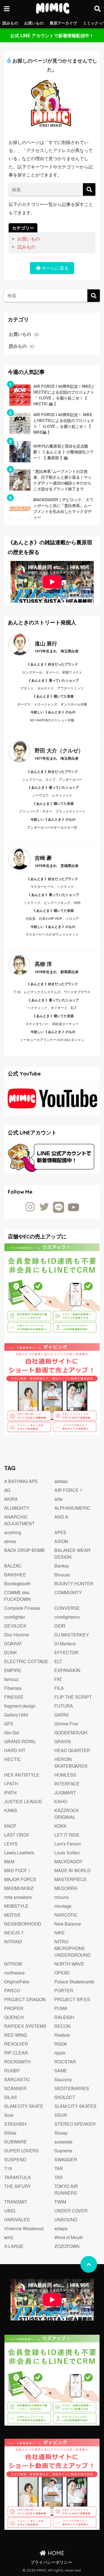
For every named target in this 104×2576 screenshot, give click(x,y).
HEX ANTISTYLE (22, 1775)
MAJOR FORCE (20, 1879)
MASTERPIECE (71, 1879)
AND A (61, 1517)
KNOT (10, 1826)
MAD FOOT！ (18, 1870)
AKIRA (11, 1499)
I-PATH (11, 1784)
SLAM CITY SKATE (24, 2106)
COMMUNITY (68, 1592)
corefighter (15, 1617)
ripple (60, 2053)
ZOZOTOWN (67, 2246)
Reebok (62, 2035)
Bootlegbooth (17, 1583)
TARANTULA (17, 2177)
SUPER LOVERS (21, 2151)
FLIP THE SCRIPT (73, 1697)
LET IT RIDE (67, 1835)
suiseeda (63, 2142)
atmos (10, 1541)
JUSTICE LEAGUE (23, 1801)
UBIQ (10, 2211)
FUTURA (64, 1706)
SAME (61, 2071)
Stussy (61, 2133)
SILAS (11, 2097)
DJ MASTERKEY (72, 1635)
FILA (59, 1688)
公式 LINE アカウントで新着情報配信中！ (52, 35)
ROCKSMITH (17, 2062)
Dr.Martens (65, 1644)
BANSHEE (15, 1575)
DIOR (60, 1626)
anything (13, 1532)
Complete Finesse (22, 1608)
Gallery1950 (16, 1715)
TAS (59, 2177)
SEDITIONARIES (72, 2088)
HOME (55, 2553)
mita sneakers (18, 1897)
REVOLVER (16, 2044)
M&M (9, 1861)
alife (59, 1499)
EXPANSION (67, 1670)
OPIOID (62, 1973)
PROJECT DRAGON (25, 1999)
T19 (8, 2168)
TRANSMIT (16, 2202)
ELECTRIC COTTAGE (26, 1661)
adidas (61, 1481)
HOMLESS (65, 1775)
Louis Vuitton (67, 1853)
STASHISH (15, 2124)
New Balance (68, 1924)
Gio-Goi (12, 1732)
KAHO (61, 1801)
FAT (58, 1679)
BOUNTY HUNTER (74, 1583)
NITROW (13, 1964)
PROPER (14, 2008)
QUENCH (14, 2017)
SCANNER (15, 2088)
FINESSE (14, 1697)
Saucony (63, 2079)
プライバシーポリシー (51, 2562)
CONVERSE (67, 1608)
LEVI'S (11, 1844)
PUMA (61, 2008)
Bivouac (62, 1575)
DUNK (11, 1652)
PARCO (12, 1990)
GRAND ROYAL (20, 1741)
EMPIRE (13, 1670)
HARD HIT (15, 1750)
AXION (61, 1541)
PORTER (64, 1990)
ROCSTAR (65, 2062)
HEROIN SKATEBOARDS (71, 1763)
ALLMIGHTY (17, 1508)
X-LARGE (14, 2246)
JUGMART (65, 1793)
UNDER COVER (71, 2211)
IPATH (10, 1793)
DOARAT (13, 1644)
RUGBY (12, 2071)
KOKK (60, 1826)
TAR (59, 2168)
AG (7, 1490)
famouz (11, 1679)
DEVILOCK (15, 1626)
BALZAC (13, 1566)
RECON (63, 2026)
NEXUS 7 (14, 1933)
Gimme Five (66, 1724)
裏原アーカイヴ (63, 23)
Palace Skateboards (74, 1982)
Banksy (62, 1566)
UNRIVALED (17, 2219)
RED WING (16, 2035)
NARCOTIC (66, 1915)
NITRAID (13, 1942)
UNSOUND (66, 2219)
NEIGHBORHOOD (23, 1924)
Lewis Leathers (19, 1853)
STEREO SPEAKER (75, 2124)
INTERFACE (67, 1784)
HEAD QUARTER (72, 1750)
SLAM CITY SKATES (75, 2106)
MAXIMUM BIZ (19, 1888)
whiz (9, 2237)
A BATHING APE (21, 1481)
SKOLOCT (65, 2097)
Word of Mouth (69, 2237)
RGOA (61, 2044)
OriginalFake (17, 1982)
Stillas (10, 2133)
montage (63, 1906)
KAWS (11, 1810)
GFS (9, 1724)
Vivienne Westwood (24, 2228)
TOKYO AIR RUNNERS (66, 2189)
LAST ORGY (17, 1835)
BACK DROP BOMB (24, 1550)
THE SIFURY (17, 2186)
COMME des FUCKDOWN (17, 1596)
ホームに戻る (55, 268)
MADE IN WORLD (73, 1870)
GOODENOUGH (71, 1732)
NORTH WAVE (69, 1964)
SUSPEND (15, 2159)
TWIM (60, 2202)
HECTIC (13, 1759)
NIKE (60, 1933)
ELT (58, 1661)
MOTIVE (12, 1915)
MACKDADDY (69, 1861)
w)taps (61, 2228)
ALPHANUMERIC (72, 1508)
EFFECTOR (66, 1652)
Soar (9, 2115)
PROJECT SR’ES (72, 1999)
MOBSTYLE (16, 1906)
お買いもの (34, 23)
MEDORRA (66, 1888)
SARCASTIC (17, 2079)
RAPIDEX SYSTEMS (25, 2026)
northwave (14, 1973)
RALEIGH (64, 2017)
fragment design (20, 1706)
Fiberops (13, 1688)
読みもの (10, 23)
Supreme (63, 2151)
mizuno (62, 1897)
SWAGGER (66, 2159)
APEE (60, 1532)
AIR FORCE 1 (68, 1490)
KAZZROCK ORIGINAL (67, 1814)
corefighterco (67, 1617)
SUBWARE (16, 2142)
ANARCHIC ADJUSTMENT (19, 1520)
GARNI (61, 1715)
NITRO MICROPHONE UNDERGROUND (73, 1948)
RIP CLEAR (16, 2053)
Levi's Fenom (68, 1844)
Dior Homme (17, 1635)
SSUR (61, 2115)
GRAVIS (63, 1741)
